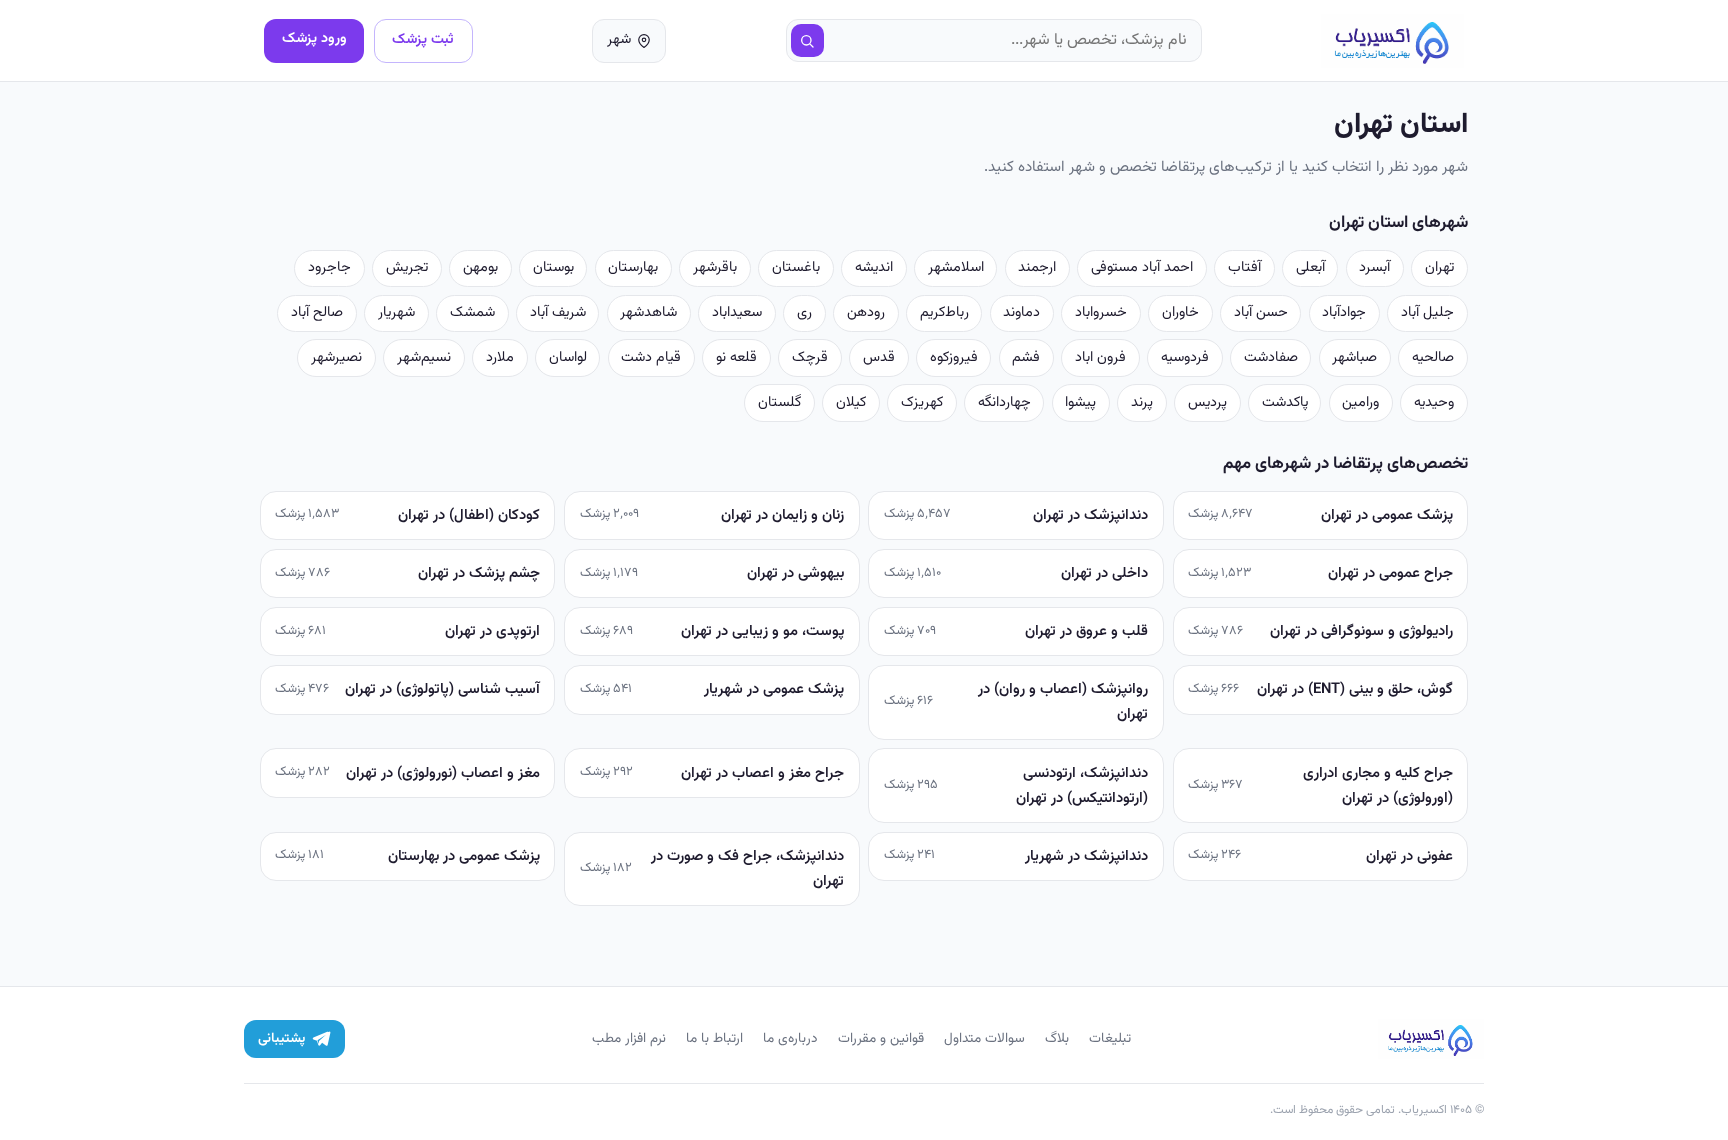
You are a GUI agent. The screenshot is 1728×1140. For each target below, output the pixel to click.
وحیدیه (1434, 402)
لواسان (568, 357)
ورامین (1360, 402)
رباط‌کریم (944, 312)
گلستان (779, 402)
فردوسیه (1185, 357)
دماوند (1021, 312)
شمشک (472, 312)
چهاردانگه (1004, 402)
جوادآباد (1344, 312)
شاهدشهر (648, 312)
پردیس (1207, 402)
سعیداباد (737, 312)
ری (804, 312)
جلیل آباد (1427, 312)
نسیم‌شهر (424, 357)
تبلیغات (1110, 1038)
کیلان (851, 402)
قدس (879, 357)
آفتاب (1244, 267)
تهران (1439, 267)
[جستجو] (808, 41)
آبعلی (1310, 267)
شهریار (396, 312)
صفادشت (1271, 357)
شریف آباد (558, 312)
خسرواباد (1101, 312)
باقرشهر (715, 267)
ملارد (500, 357)
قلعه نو (736, 357)
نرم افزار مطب (629, 1038)
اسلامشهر (956, 267)
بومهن (480, 267)
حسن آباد (1261, 312)
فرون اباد (1100, 357)
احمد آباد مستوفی (1142, 267)
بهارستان (633, 267)
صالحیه (1433, 357)
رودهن (866, 312)
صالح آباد (317, 312)
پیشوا (1080, 402)
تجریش (407, 267)
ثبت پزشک (423, 39)
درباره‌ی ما (790, 1038)
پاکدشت (1285, 402)
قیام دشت (651, 357)
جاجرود (329, 267)
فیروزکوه (954, 357)
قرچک (810, 357)
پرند (1142, 402)
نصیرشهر (336, 357)
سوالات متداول (984, 1038)
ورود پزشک (314, 38)
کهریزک (922, 402)
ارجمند (1037, 267)
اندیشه (874, 267)
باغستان (796, 267)
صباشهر (1354, 357)
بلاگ (1057, 1038)
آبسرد (1374, 267)
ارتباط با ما (714, 1038)
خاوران (1180, 312)
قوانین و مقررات (881, 1038)
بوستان (553, 267)
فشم (1026, 357)
